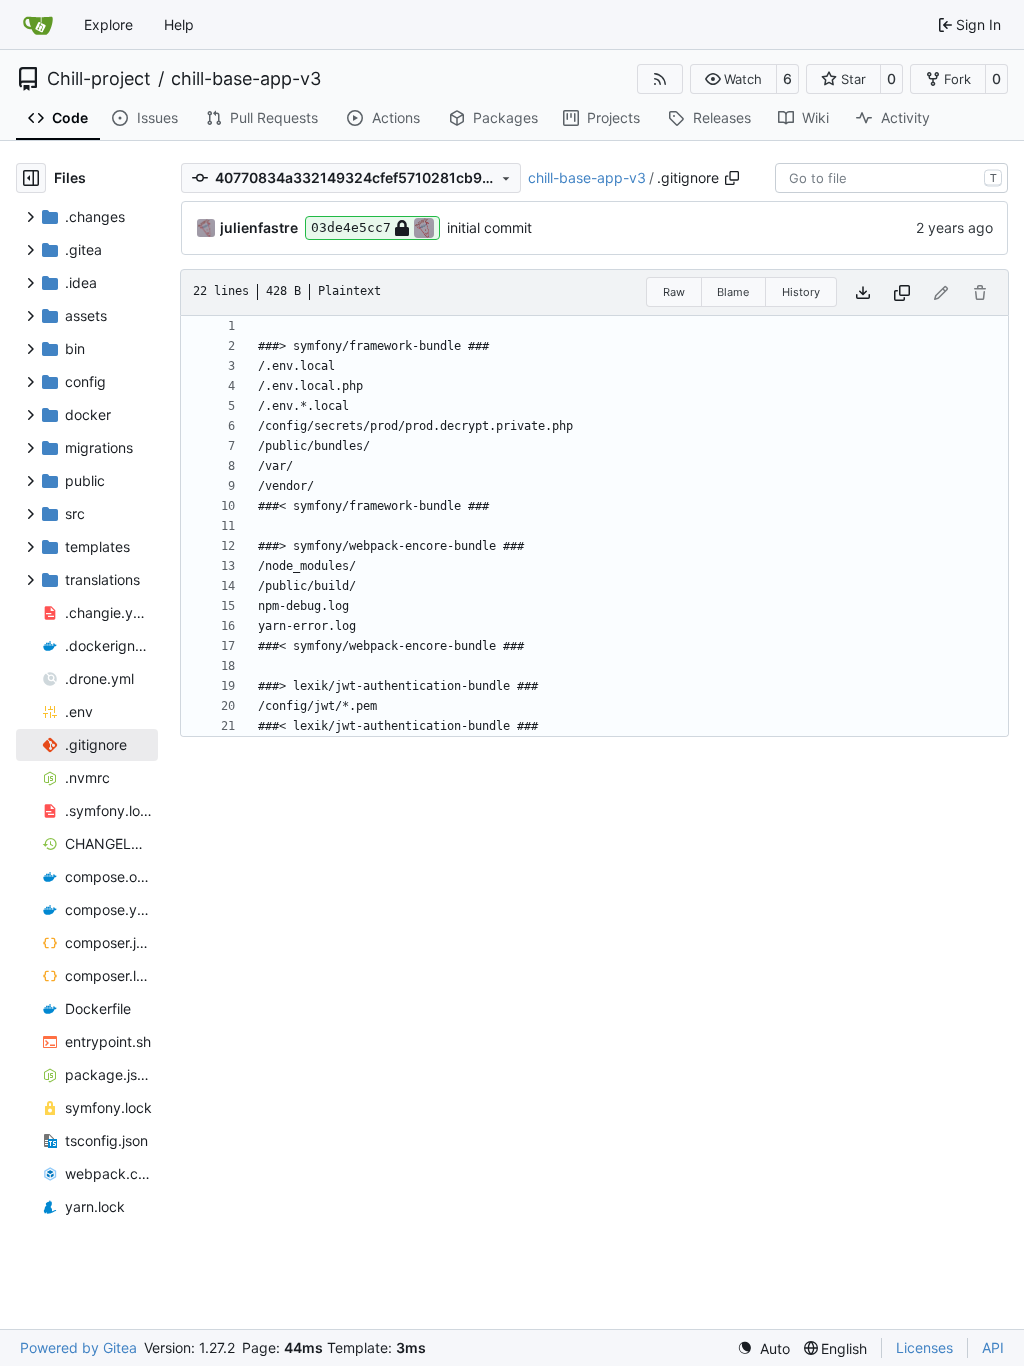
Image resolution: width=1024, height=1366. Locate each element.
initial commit (489, 227)
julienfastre (259, 227)
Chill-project (99, 79)
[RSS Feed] (660, 79)
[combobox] (891, 178)
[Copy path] (732, 178)
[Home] (38, 25)
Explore (108, 24)
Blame (733, 292)
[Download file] (863, 292)
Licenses (924, 1347)
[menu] (763, 1348)
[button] (733, 79)
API (993, 1347)
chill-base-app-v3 (246, 79)
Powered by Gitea (78, 1347)
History (801, 292)
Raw (674, 292)
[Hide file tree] (31, 178)
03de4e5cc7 (351, 227)
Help (179, 24)
